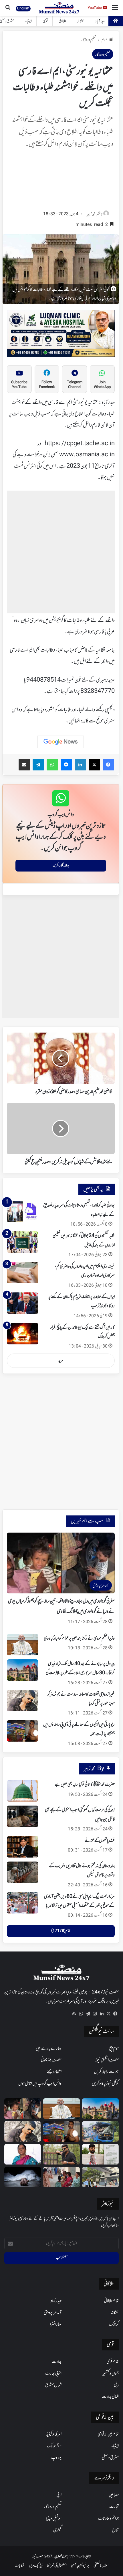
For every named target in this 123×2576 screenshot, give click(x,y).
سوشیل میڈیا (54, 2519)
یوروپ (56, 2458)
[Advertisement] (61, 181)
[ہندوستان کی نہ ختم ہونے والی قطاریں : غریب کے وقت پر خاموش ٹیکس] (23, 1872)
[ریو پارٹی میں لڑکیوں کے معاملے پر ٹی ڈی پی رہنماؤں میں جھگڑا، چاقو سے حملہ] (23, 1731)
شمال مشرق (53, 2385)
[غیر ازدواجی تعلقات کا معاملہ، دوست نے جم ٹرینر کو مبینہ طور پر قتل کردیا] (23, 1701)
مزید (61, 1361)
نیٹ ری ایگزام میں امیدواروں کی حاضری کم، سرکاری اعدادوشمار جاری (85, 1271)
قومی (45, 21)
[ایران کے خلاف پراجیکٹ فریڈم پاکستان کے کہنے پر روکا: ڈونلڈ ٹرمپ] (23, 1303)
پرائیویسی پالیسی (80, 2566)
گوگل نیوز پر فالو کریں (105, 2084)
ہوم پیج (114, 2049)
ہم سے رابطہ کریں (106, 2072)
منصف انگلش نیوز (107, 2060)
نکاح (115, 2530)
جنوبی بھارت (53, 2374)
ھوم (105, 40)
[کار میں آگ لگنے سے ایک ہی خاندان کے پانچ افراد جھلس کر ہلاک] (23, 1334)
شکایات (20, 2566)
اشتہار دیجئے (54, 2072)
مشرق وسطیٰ (110, 2458)
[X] (108, 2014)
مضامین (114, 2495)
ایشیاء (28, 21)
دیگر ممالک (54, 2446)
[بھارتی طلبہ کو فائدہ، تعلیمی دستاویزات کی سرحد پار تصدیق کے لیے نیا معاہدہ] (23, 1211)
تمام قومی (113, 2362)
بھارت (57, 2362)
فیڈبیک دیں (36, 2566)
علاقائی (63, 21)
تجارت (114, 2507)
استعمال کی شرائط (57, 2566)
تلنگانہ (81, 21)
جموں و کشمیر (111, 2374)
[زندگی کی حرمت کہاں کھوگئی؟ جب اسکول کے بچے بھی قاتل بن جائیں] (23, 1816)
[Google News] (61, 742)
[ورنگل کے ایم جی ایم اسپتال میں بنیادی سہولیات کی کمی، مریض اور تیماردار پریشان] (61, 2177)
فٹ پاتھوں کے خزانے (100, 1841)
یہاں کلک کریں (61, 866)
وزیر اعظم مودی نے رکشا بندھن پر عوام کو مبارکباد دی (79, 1639)
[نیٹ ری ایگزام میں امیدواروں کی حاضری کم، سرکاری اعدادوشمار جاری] (23, 1273)
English (23, 8)
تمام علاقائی (111, 2301)
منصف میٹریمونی (51, 2060)
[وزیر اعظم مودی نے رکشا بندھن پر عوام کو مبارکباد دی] (23, 1645)
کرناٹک (114, 2324)
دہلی (116, 2385)
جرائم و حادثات (108, 2519)
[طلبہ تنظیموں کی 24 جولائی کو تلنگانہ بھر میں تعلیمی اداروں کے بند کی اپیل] (23, 1242)
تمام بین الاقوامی (108, 2434)
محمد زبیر (91, 214)
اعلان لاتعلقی (101, 2566)
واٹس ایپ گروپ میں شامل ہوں (40, 2084)
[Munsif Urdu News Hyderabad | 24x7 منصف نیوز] (59, 8)
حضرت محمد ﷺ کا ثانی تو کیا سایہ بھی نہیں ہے (85, 1785)
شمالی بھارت (110, 2397)
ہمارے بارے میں (49, 2049)
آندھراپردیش (53, 2313)
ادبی (59, 2495)
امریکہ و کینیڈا (53, 2434)
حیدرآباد (100, 21)
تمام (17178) (61, 1931)
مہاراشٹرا (56, 2324)
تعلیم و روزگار (88, 40)
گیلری (57, 2530)
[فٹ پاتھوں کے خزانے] (23, 1847)
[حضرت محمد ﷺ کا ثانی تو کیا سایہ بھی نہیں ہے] (23, 1791)
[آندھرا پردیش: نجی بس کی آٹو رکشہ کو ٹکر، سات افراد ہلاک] (100, 2131)
